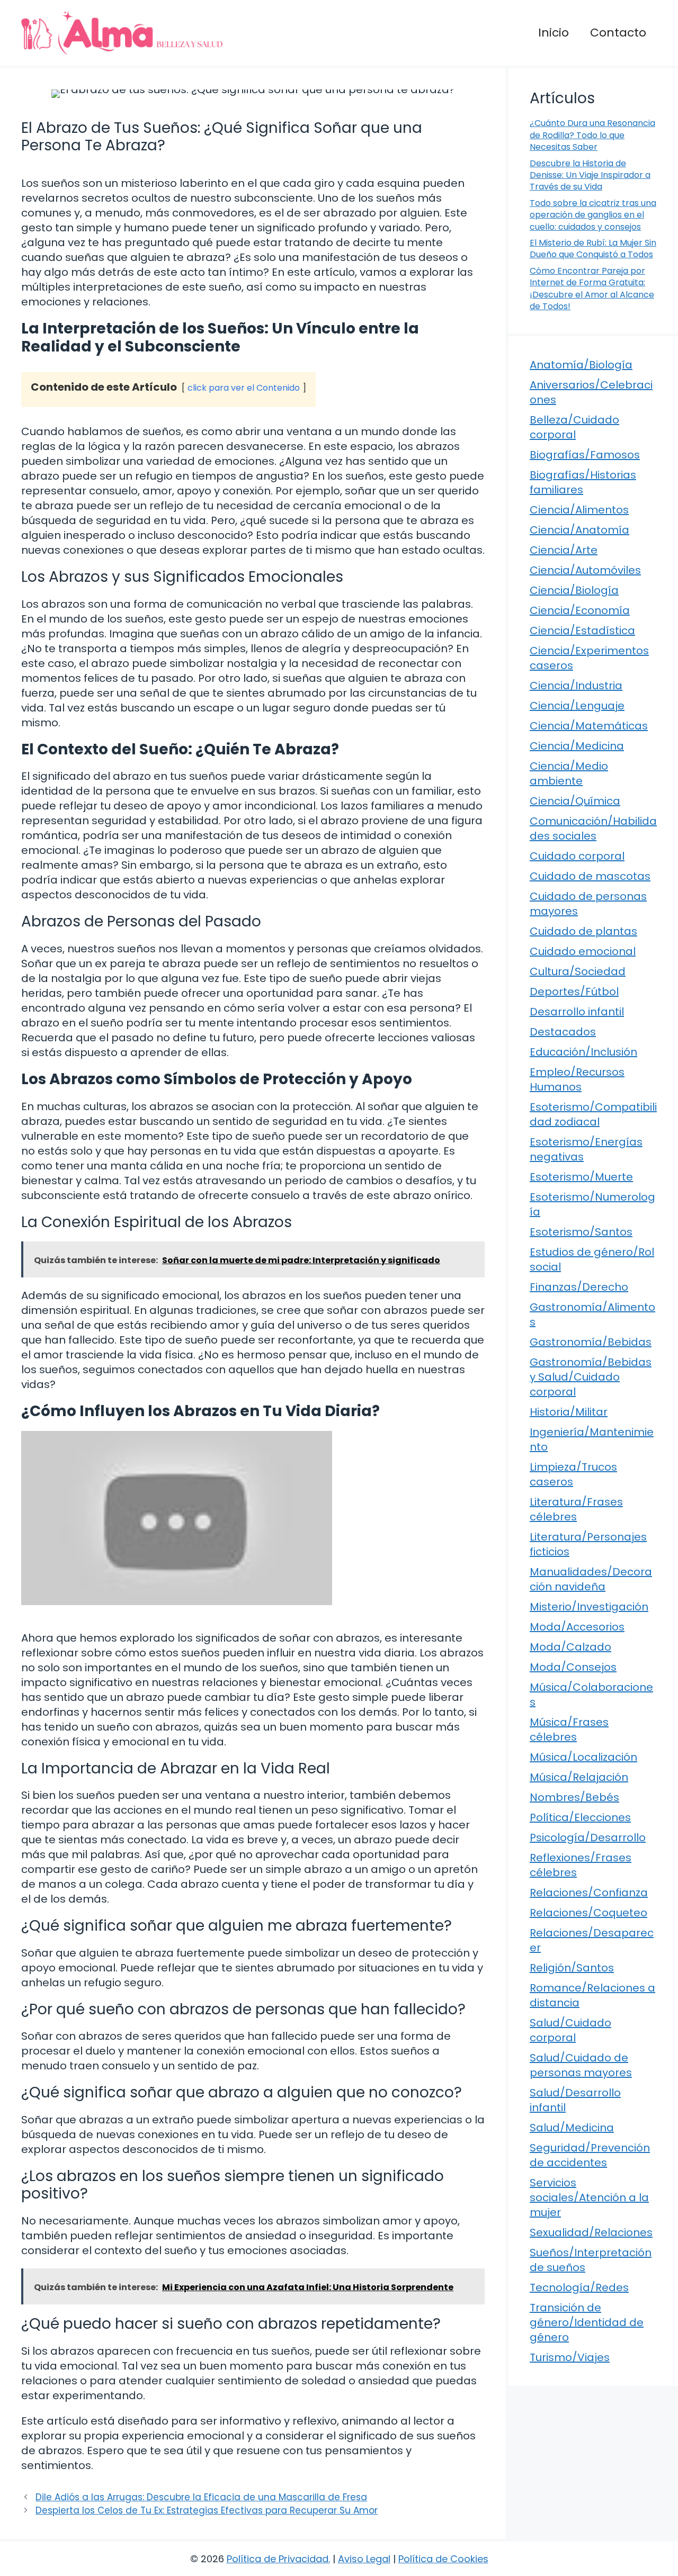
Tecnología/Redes (579, 2287)
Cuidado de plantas (583, 931)
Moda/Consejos (573, 1667)
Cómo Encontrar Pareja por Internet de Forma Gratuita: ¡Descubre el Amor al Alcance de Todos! (592, 289)
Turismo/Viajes (570, 2357)
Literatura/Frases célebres (576, 1509)
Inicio (554, 33)
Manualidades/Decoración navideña (591, 1579)
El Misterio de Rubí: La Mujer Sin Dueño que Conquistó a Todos (593, 249)
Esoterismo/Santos (581, 1232)
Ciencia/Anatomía (579, 530)
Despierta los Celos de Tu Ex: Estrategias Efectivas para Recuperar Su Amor (207, 2510)
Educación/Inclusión (583, 1052)
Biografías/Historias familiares (583, 482)
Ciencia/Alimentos (579, 510)
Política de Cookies (443, 2559)
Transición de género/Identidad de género (587, 2322)
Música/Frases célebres (569, 1730)
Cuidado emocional (583, 951)
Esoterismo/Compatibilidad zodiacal (593, 1114)
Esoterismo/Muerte (581, 1177)
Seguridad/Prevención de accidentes (590, 2155)
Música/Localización (583, 1757)
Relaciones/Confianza (589, 1893)
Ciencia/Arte (564, 550)
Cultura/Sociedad (578, 971)
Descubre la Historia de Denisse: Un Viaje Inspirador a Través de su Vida (590, 175)
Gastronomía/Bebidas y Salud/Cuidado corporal (591, 1377)
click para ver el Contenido (244, 388)
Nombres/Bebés (574, 1797)
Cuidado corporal (577, 856)
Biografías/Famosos (585, 455)
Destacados (563, 1032)
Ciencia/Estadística (582, 631)
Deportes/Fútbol (574, 992)
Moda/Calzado (570, 1647)
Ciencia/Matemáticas (589, 726)
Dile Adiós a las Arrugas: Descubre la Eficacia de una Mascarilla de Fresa (201, 2497)
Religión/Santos (572, 1968)
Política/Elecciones (580, 1817)
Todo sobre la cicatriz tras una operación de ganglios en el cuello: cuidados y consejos (593, 215)
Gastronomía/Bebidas (591, 1342)
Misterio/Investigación (589, 1607)
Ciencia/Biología (574, 590)
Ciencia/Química (575, 801)
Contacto (618, 33)
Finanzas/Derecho (579, 1287)
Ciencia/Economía (580, 610)
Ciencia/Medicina (577, 746)
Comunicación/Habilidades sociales (593, 828)
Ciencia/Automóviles (585, 570)
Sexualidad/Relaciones (591, 2232)
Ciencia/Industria (576, 686)
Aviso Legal (364, 2559)
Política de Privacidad (278, 2559)
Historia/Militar (569, 1412)
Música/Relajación (579, 1777)
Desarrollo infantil (577, 1012)
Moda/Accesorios (577, 1627)
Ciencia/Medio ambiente (569, 773)
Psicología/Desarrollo (588, 1838)
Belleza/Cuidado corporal (574, 427)
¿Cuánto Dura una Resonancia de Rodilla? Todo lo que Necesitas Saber (592, 135)
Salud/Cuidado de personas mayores (581, 2065)
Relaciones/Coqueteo (588, 1913)
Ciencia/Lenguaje (577, 706)
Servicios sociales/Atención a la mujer (589, 2197)
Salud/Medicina (572, 2128)
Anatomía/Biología (581, 365)
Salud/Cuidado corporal (570, 2030)
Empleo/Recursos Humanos (577, 1079)
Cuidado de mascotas (590, 876)
